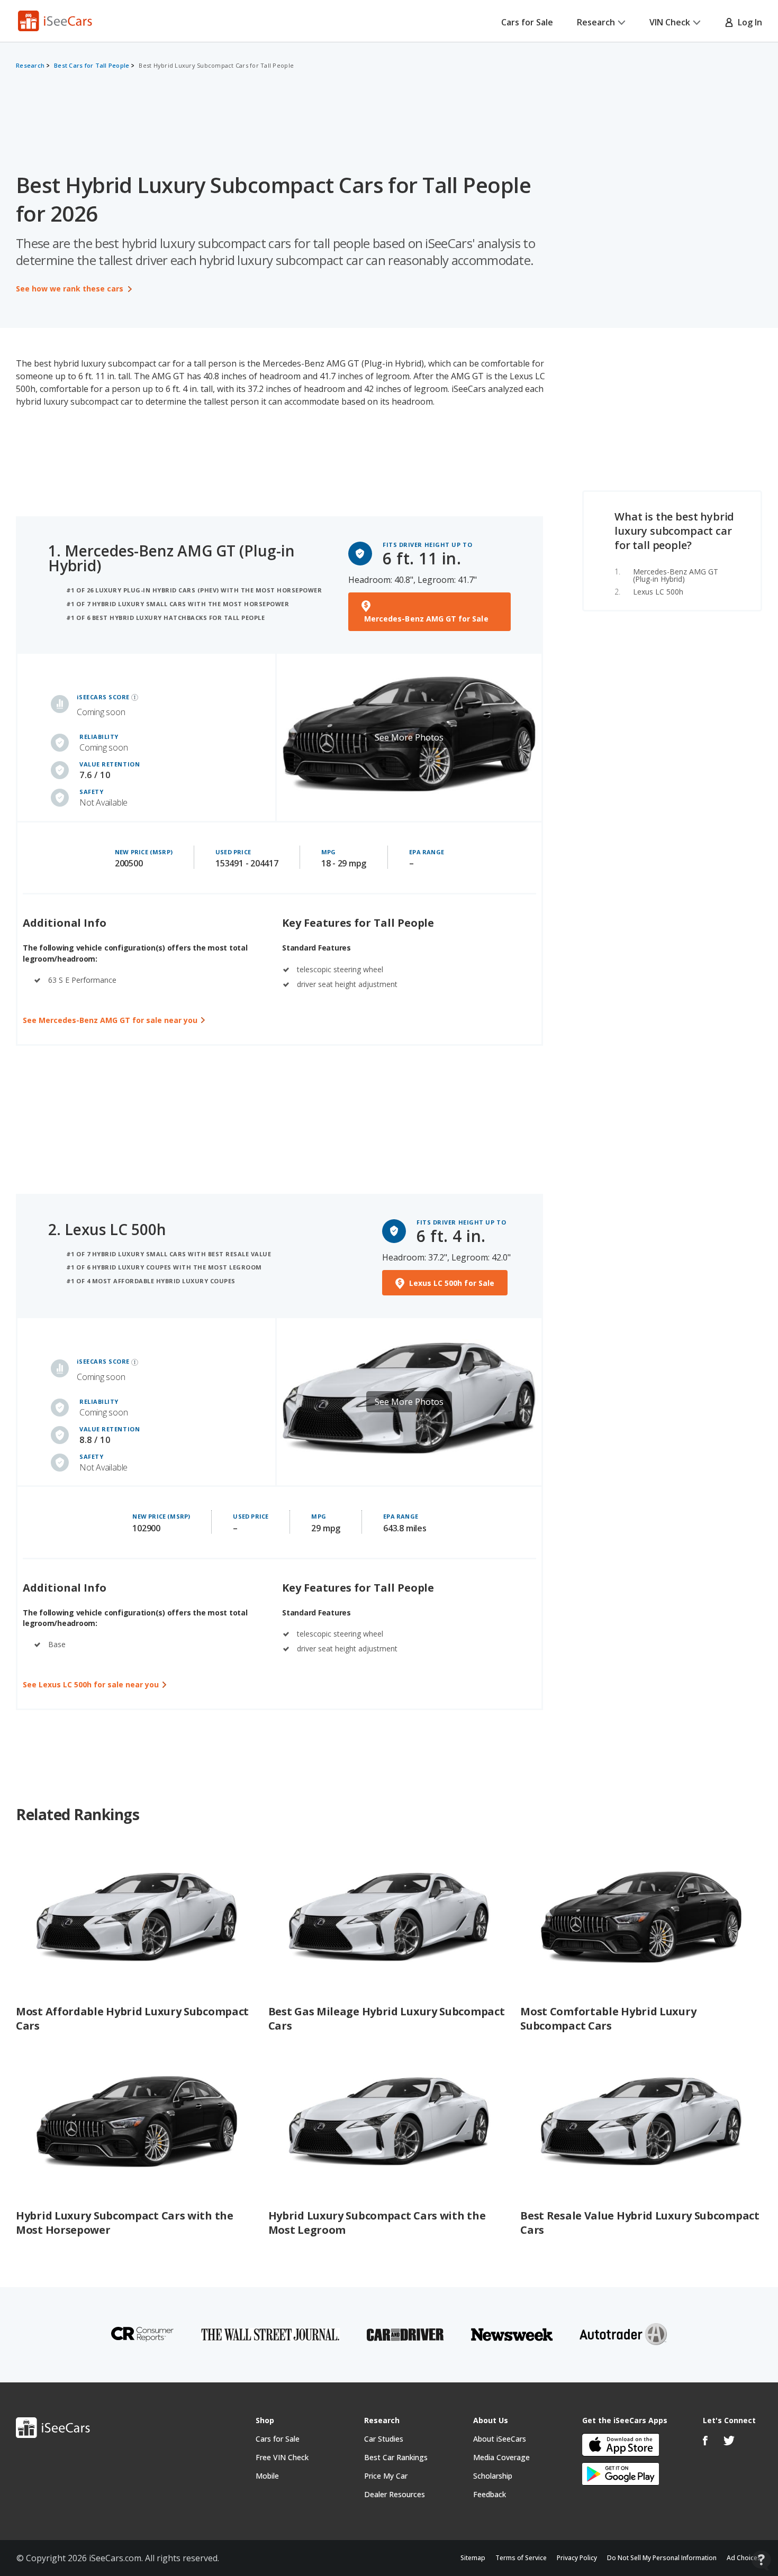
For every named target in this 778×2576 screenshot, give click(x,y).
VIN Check (670, 22)
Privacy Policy (577, 2558)
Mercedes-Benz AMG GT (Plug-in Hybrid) (676, 575)
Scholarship (493, 2476)
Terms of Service (521, 2558)
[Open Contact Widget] (761, 2560)
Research (596, 22)
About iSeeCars (500, 2439)
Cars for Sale (527, 22)
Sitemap (473, 2558)
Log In (748, 22)
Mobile (267, 2476)
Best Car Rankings (396, 2457)
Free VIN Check (282, 2457)
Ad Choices (744, 2558)
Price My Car (386, 2476)
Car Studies (384, 2439)
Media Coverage (501, 2457)
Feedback (490, 2494)
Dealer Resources (395, 2494)
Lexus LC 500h (658, 592)
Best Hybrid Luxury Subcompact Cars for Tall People (216, 65)
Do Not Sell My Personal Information (662, 2558)
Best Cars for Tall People (92, 65)
